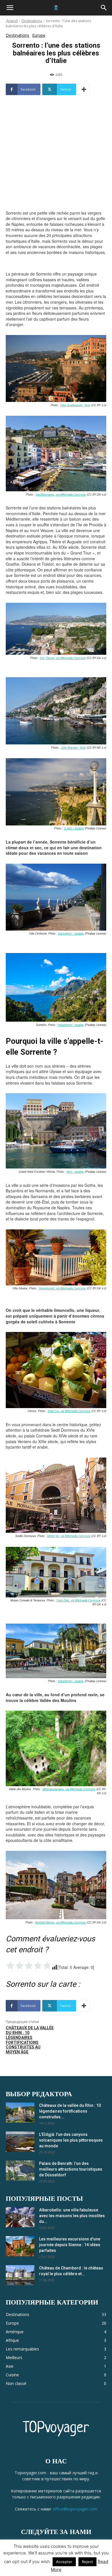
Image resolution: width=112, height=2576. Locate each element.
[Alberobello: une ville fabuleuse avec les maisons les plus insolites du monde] (20, 2217)
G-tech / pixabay (74, 828)
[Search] (104, 8)
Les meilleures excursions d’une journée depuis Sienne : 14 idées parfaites (70, 2245)
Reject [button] (87, 2562)
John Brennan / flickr (73, 748)
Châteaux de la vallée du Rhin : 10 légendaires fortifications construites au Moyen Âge (30, 2040)
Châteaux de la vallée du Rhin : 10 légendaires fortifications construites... (70, 2111)
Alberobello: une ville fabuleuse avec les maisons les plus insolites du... (72, 2216)
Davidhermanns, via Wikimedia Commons (61, 494)
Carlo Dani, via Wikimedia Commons (78, 1600)
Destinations (32, 21)
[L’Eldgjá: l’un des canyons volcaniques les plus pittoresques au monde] (20, 2142)
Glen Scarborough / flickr (75, 405)
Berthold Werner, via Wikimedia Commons (60, 1922)
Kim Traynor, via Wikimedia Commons (63, 658)
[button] (10, 8)
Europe (39, 35)
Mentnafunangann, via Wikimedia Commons (69, 1789)
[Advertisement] (56, 166)
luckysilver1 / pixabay (71, 933)
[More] (84, 89)
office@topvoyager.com (75, 2509)
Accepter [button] (64, 2562)
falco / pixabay (75, 1172)
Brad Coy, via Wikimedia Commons (69, 1411)
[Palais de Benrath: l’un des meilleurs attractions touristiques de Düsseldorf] (20, 2171)
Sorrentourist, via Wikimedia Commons (62, 1288)
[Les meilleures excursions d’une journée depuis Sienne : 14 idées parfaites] (20, 2246)
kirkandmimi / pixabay (71, 1025)
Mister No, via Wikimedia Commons (69, 1536)
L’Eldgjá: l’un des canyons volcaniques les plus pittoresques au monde (71, 2140)
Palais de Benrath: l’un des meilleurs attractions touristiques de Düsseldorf (71, 2169)
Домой (12, 21)
